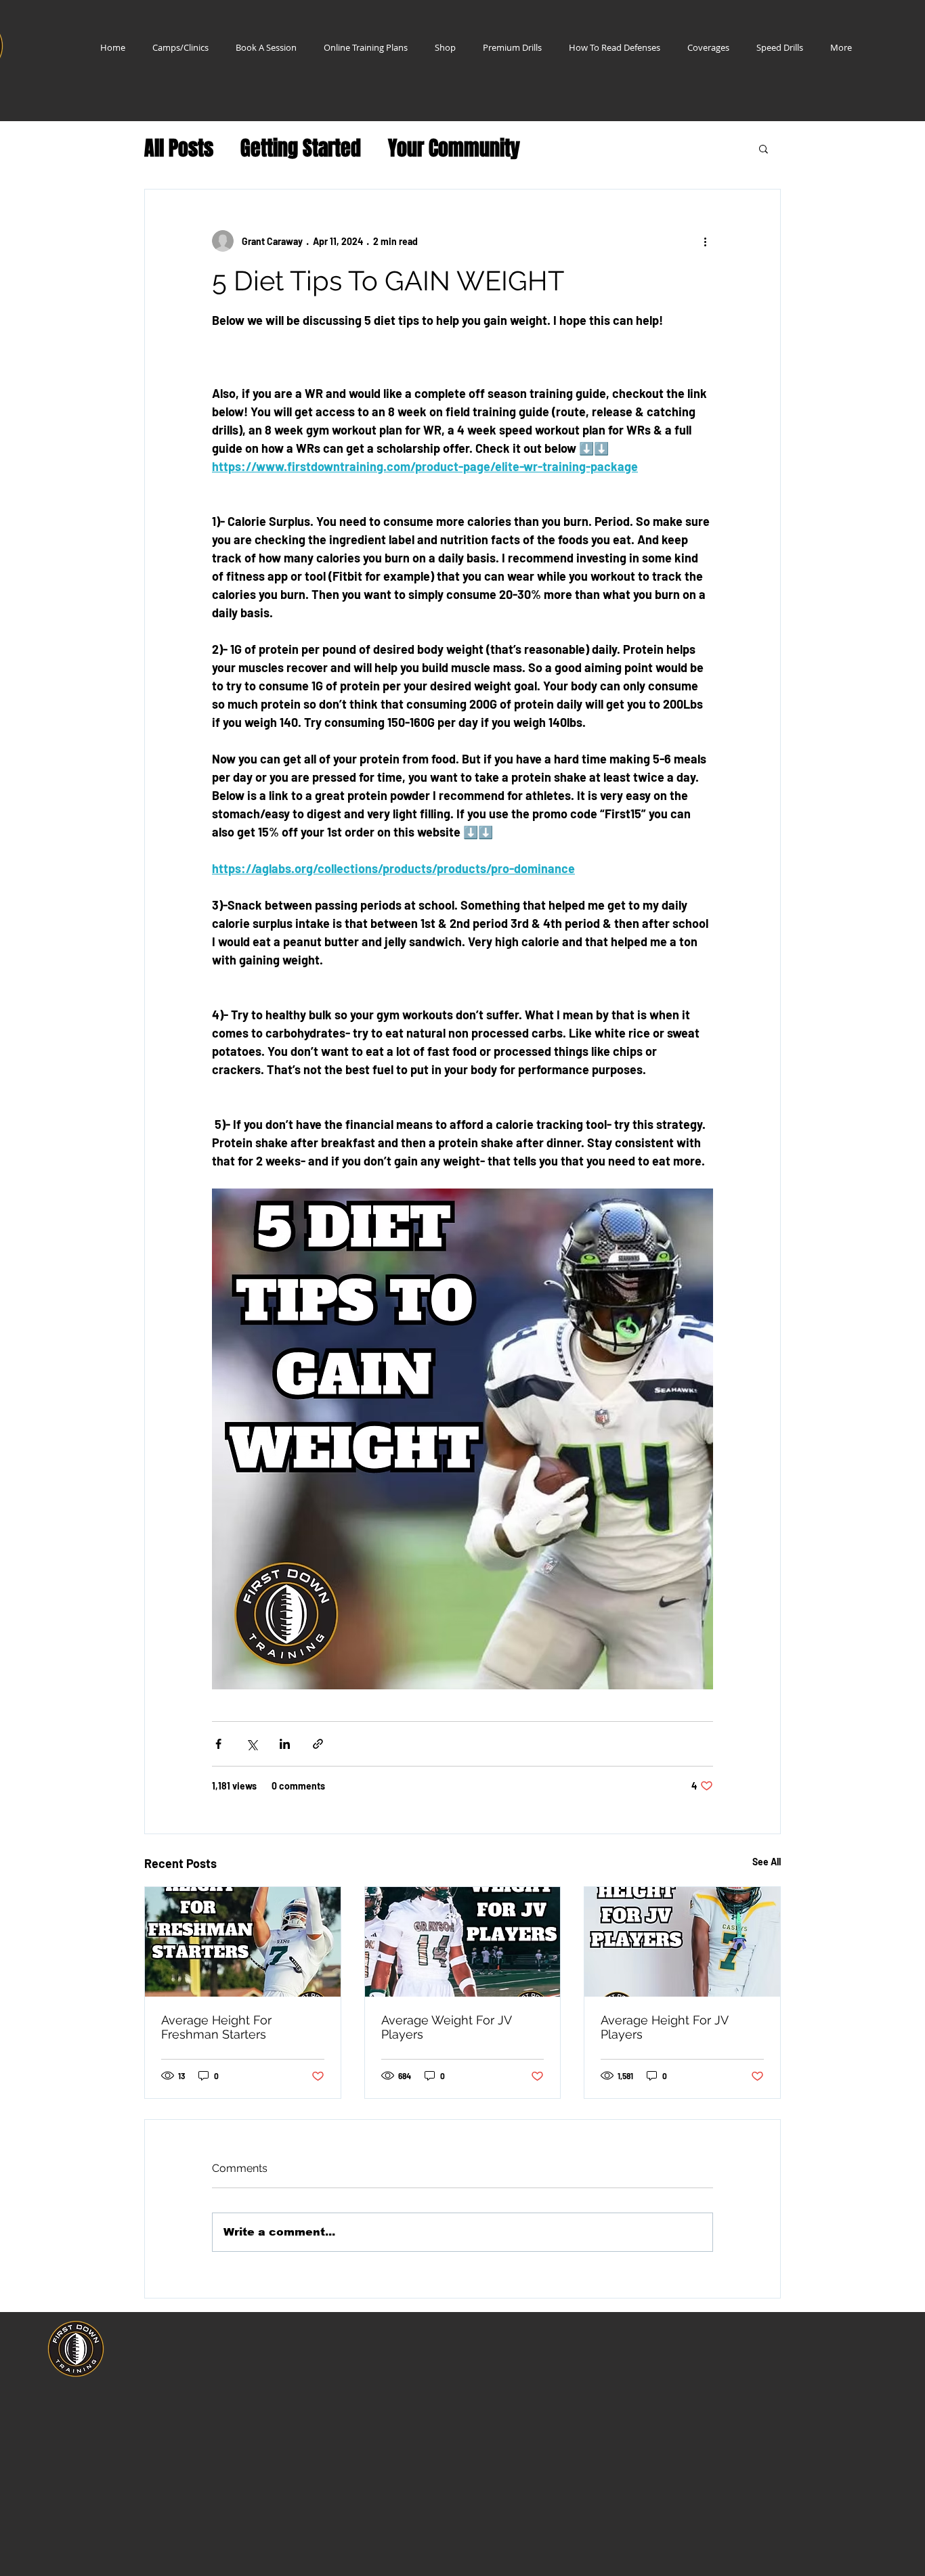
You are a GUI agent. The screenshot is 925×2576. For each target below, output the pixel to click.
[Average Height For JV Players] (682, 1942)
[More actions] (705, 241)
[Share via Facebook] (218, 1744)
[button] (763, 148)
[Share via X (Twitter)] (252, 1744)
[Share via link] (318, 1744)
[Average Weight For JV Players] (463, 1942)
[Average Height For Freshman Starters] (243, 1942)
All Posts (179, 149)
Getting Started (301, 149)
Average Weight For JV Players (446, 2027)
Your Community (454, 149)
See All (767, 1862)
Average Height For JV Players (664, 2027)
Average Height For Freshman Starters (216, 2027)
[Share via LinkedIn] (285, 1744)
